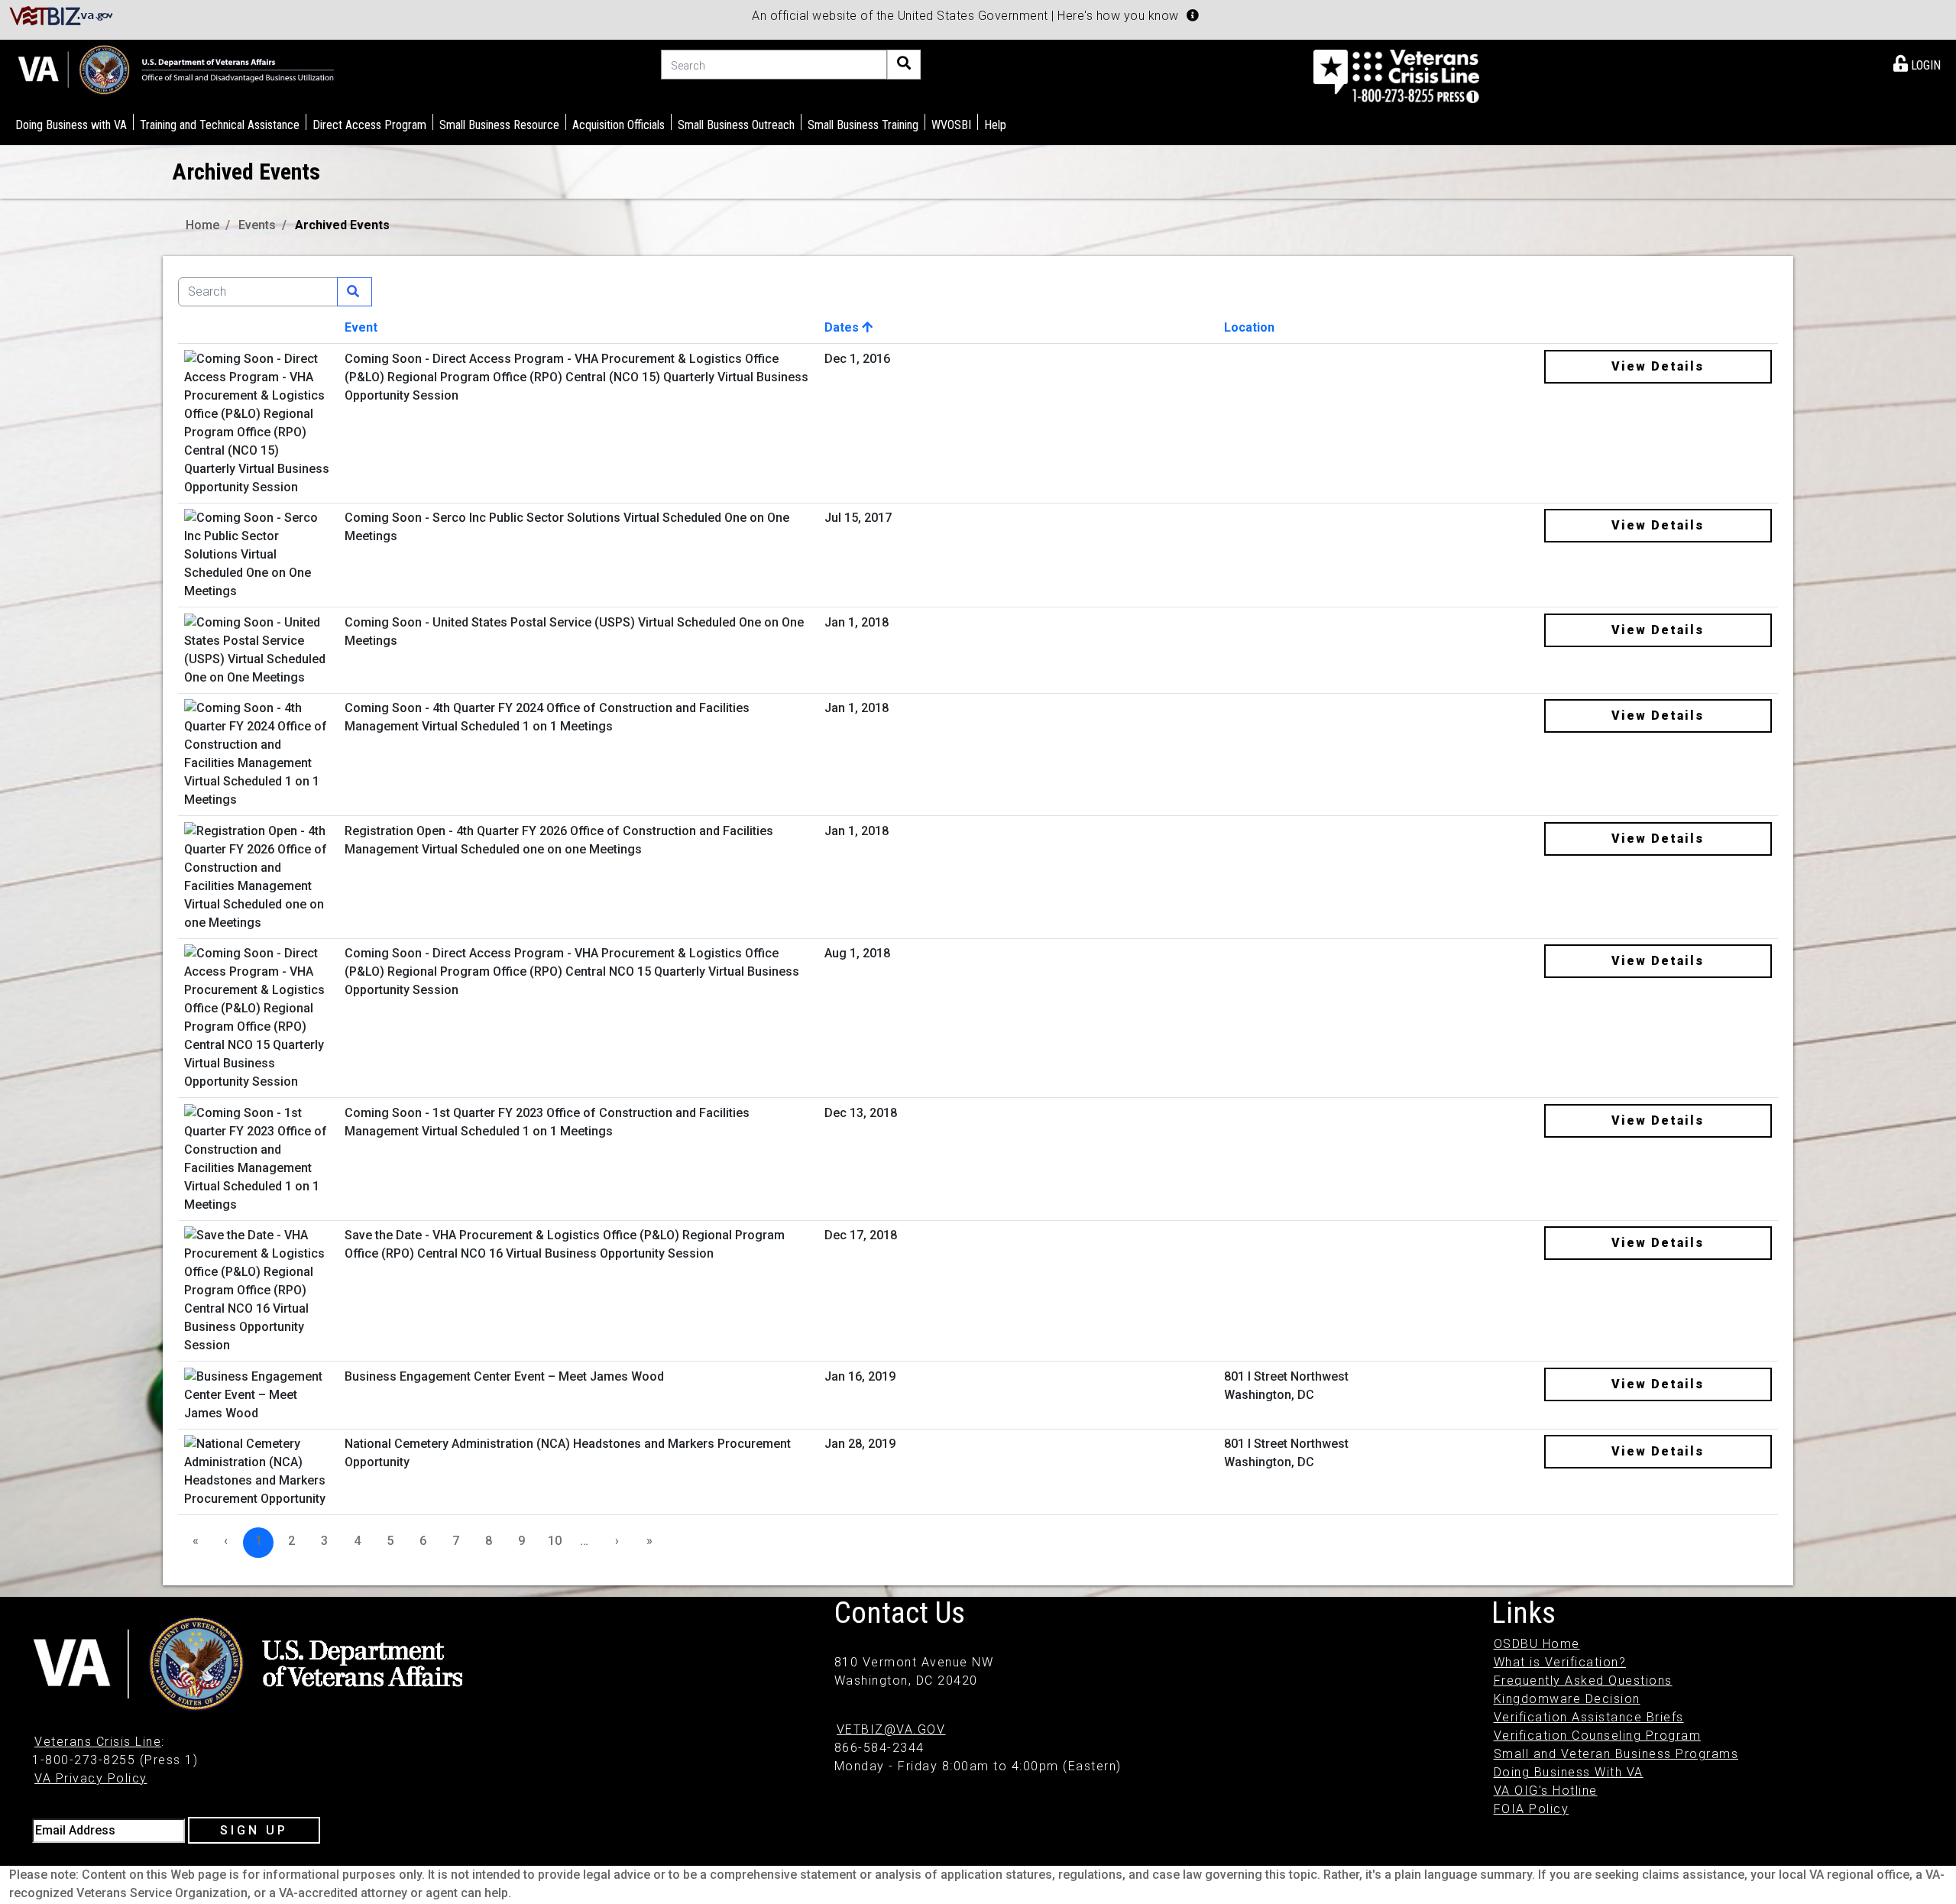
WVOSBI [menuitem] (951, 125)
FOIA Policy (1532, 1809)
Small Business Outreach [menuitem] (736, 125)
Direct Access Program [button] (369, 125)
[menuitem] (1917, 63)
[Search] (904, 65)
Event (361, 327)
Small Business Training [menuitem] (863, 125)
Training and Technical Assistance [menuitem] (220, 125)
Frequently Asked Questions (1583, 1681)
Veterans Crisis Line (98, 1742)
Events (257, 225)
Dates (843, 327)
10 (555, 1541)
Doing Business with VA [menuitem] (71, 125)
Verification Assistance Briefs (1589, 1717)
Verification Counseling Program (1598, 1736)
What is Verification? (1560, 1662)
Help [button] (995, 125)
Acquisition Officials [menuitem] (619, 125)
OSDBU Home (1537, 1644)
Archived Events (342, 225)
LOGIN (1924, 65)
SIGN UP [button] (254, 1830)
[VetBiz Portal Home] (62, 15)
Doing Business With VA (1569, 1772)
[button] (1193, 15)
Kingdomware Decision (1567, 1699)
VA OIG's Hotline (1546, 1791)
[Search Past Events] (355, 292)
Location (1249, 327)
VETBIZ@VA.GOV (891, 1729)
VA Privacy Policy (91, 1778)
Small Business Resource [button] (499, 125)
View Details (1658, 366)
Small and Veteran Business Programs (1616, 1754)
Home (202, 225)
